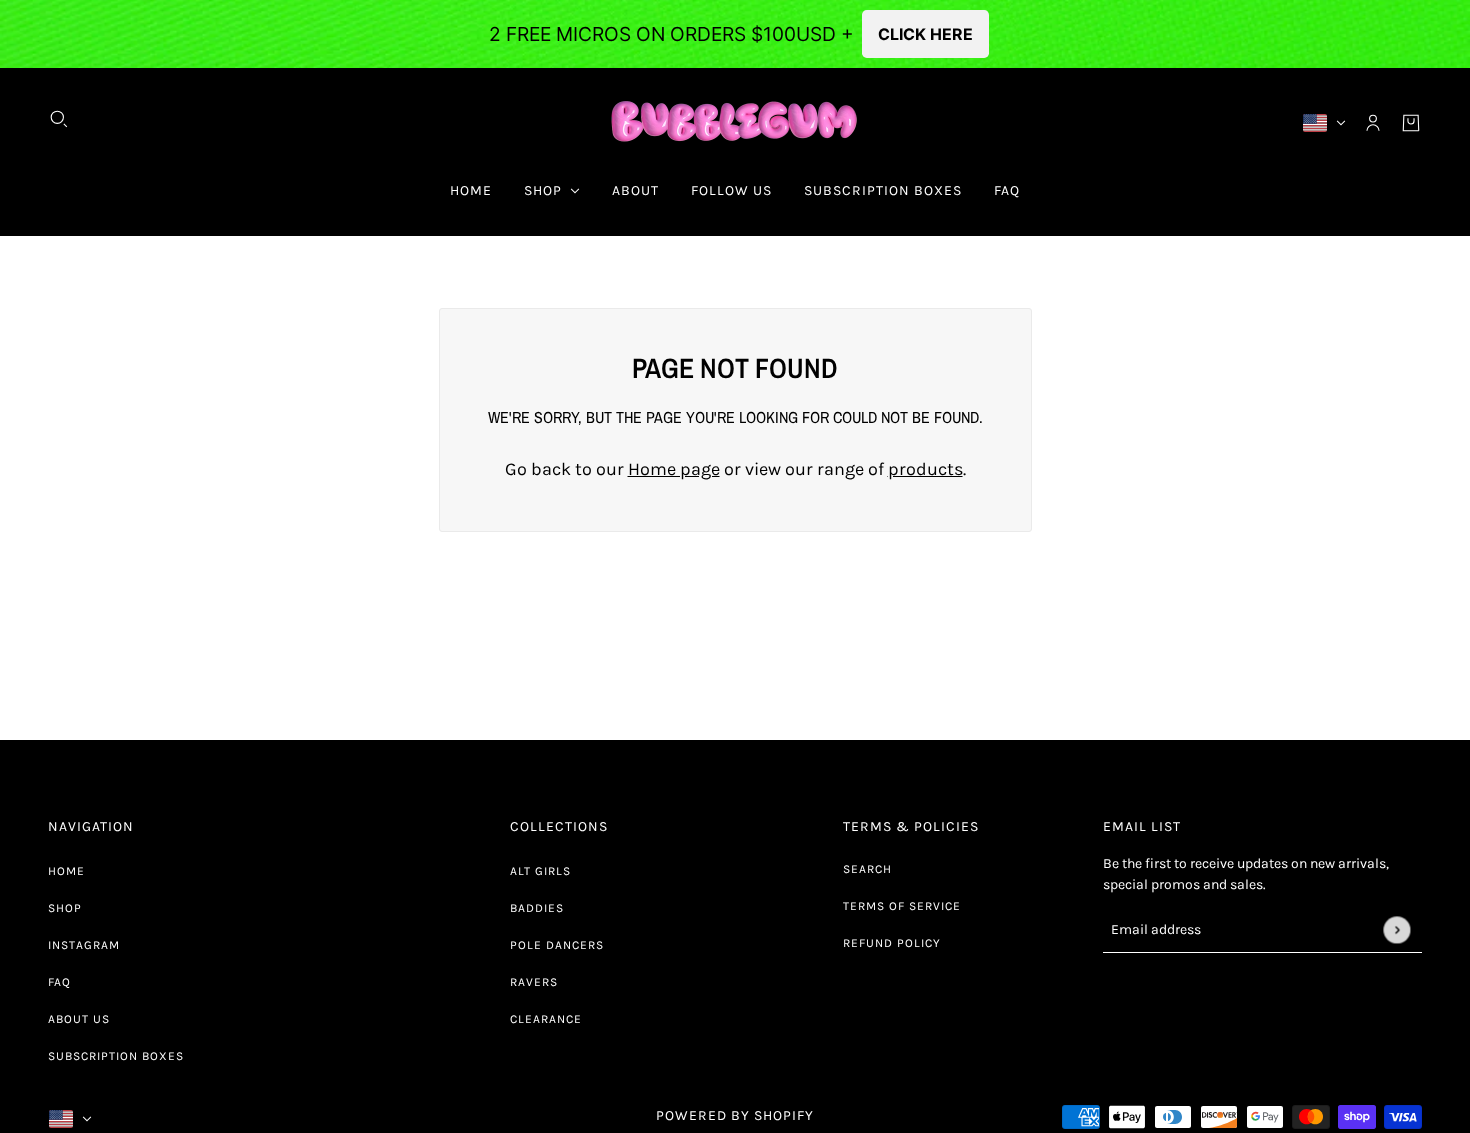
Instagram (84, 945)
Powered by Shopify (735, 1115)
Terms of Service (902, 906)
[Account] (1373, 123)
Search (867, 869)
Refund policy (892, 943)
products (925, 469)
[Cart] (1411, 123)
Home (66, 871)
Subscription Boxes (116, 1056)
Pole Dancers (557, 945)
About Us (79, 1019)
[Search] (59, 119)
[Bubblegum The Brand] (735, 122)
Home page (674, 469)
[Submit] (1396, 929)
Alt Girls (540, 871)
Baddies (537, 908)
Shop (65, 908)
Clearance (546, 1019)
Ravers (534, 982)
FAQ (59, 982)
